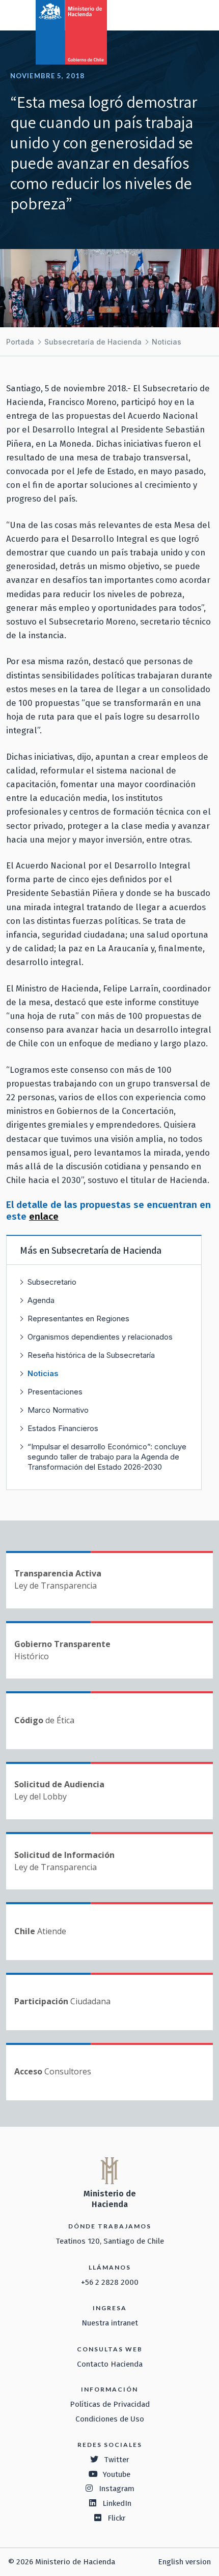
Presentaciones (55, 1392)
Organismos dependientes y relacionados (100, 1337)
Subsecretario (52, 1282)
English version (184, 2562)
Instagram (117, 2489)
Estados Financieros (63, 1428)
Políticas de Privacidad (110, 2404)
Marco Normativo (58, 1410)
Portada (20, 342)
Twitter (117, 2460)
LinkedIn (117, 2503)
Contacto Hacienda (110, 2364)
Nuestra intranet (110, 2323)
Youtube (117, 2474)
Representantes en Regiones (78, 1318)
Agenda (41, 1300)
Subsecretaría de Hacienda (93, 342)
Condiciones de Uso (110, 2419)
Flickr (117, 2518)
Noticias (167, 342)
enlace (44, 1216)
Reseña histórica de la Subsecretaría (91, 1355)
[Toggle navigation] (169, 14)
